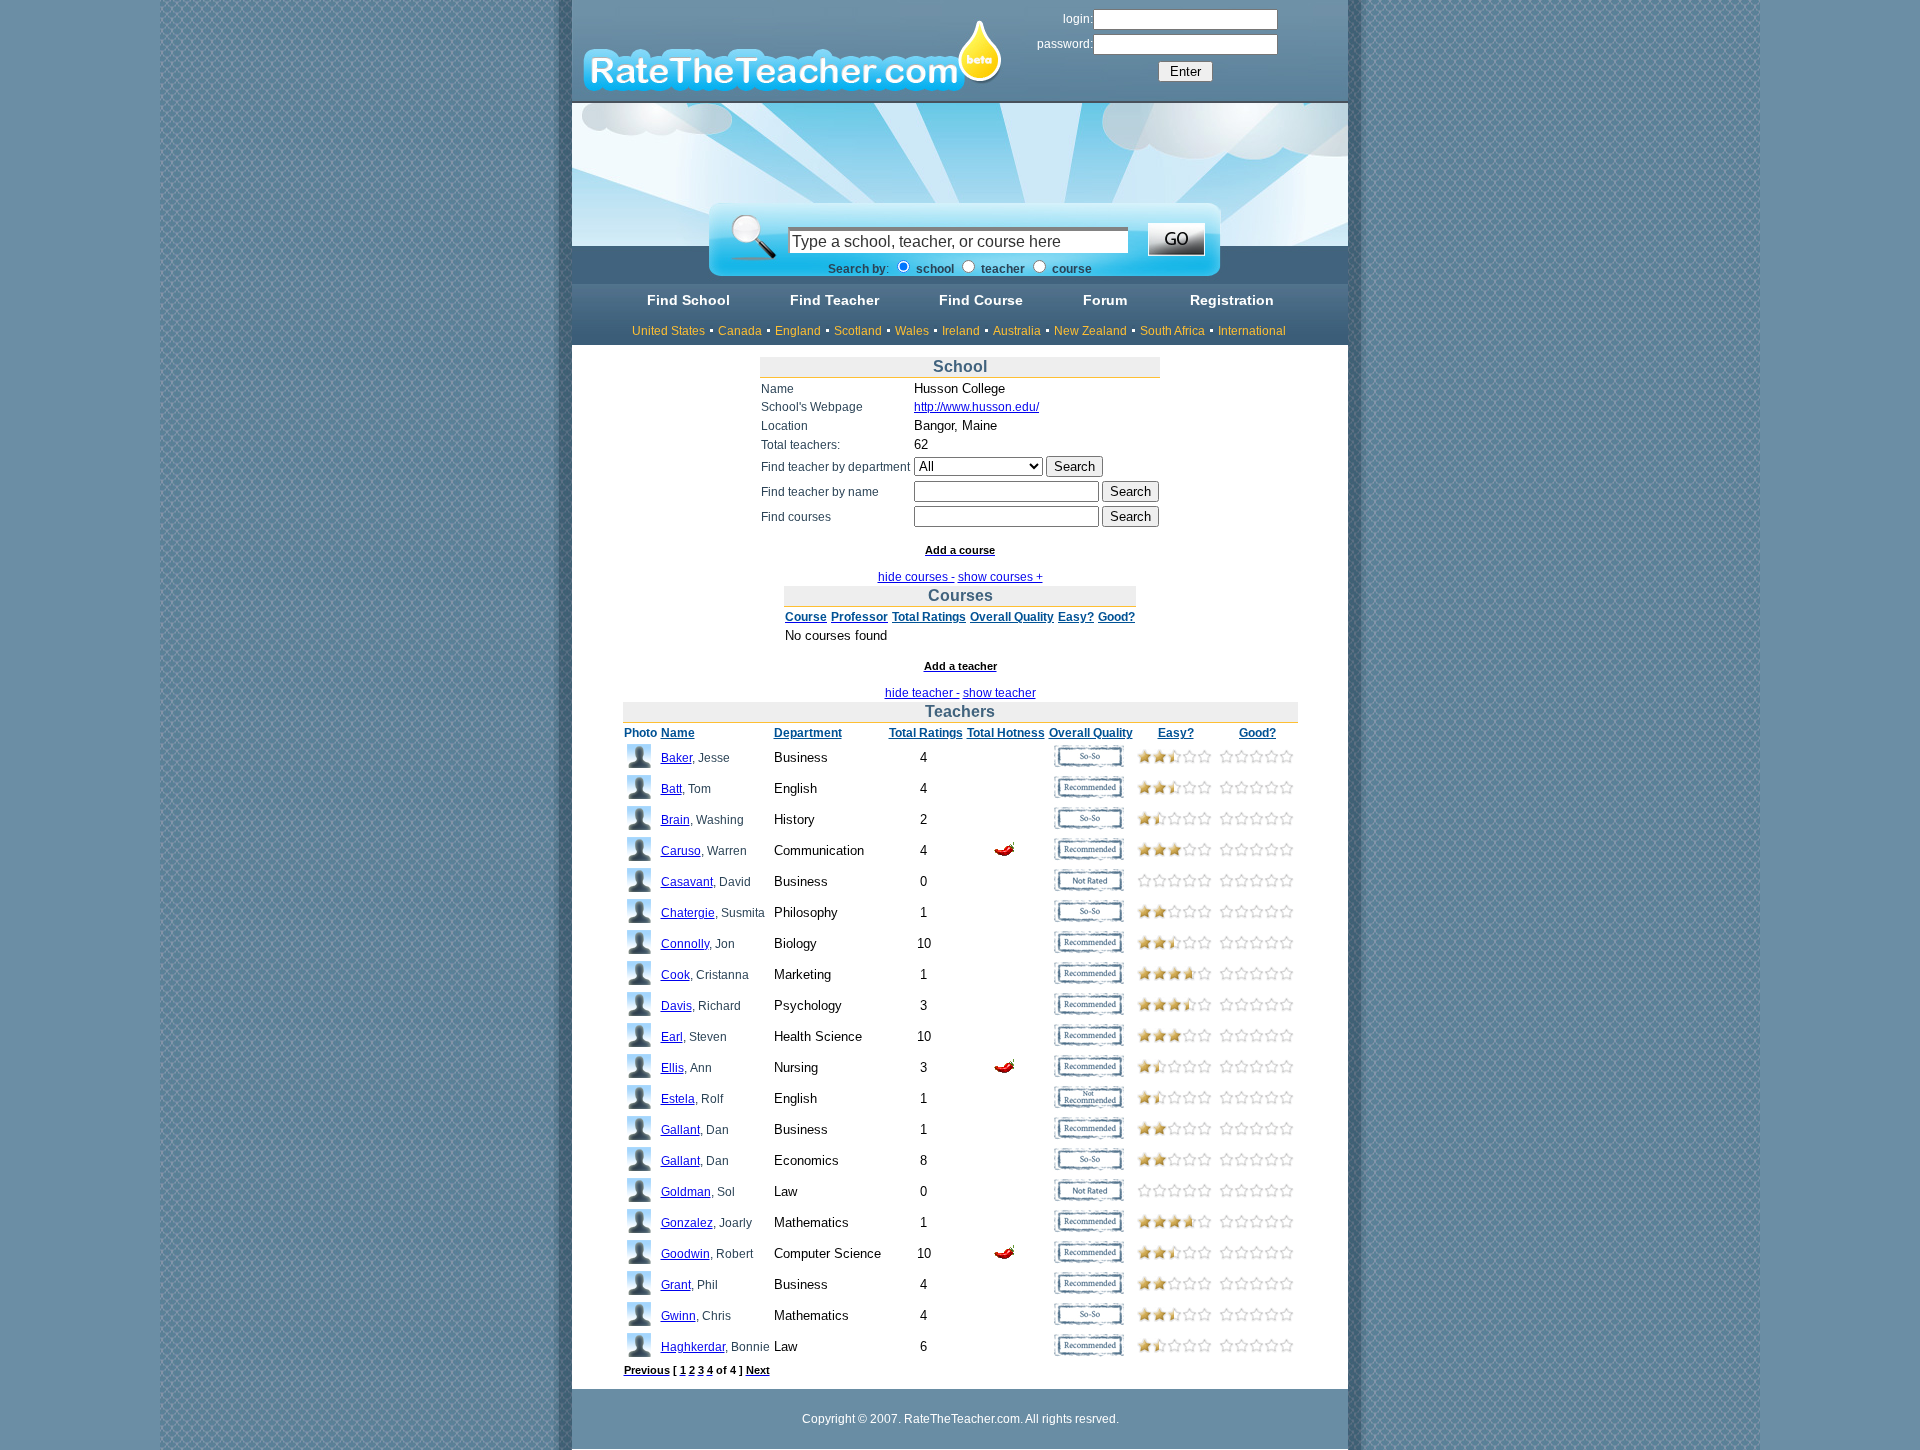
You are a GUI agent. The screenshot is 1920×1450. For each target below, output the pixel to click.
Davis (676, 1006)
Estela (678, 1099)
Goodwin (685, 1254)
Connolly (685, 944)
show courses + (1000, 577)
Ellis (672, 1068)
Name (678, 733)
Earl (672, 1037)
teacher (1001, 269)
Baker (676, 758)
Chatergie (688, 913)
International (1252, 331)
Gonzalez (687, 1223)
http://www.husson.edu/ (976, 407)
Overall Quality (1012, 617)
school (933, 269)
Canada (740, 331)
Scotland (858, 331)
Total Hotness (1006, 733)
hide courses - (916, 577)
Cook (675, 975)
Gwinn (678, 1316)
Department (808, 733)
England (798, 331)
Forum (1105, 300)
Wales (912, 331)
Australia (1017, 331)
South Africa (1172, 331)
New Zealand (1090, 331)
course (1070, 269)
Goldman (686, 1192)
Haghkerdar (693, 1347)
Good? (1116, 617)
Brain (675, 820)
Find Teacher (834, 300)
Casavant (687, 882)
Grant (676, 1285)
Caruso (681, 851)
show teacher (999, 693)
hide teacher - (922, 693)
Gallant (680, 1130)
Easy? (1076, 617)
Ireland (961, 331)
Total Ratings (929, 617)
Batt (671, 789)
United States (668, 331)
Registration (1232, 300)
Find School (688, 300)
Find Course (981, 300)
